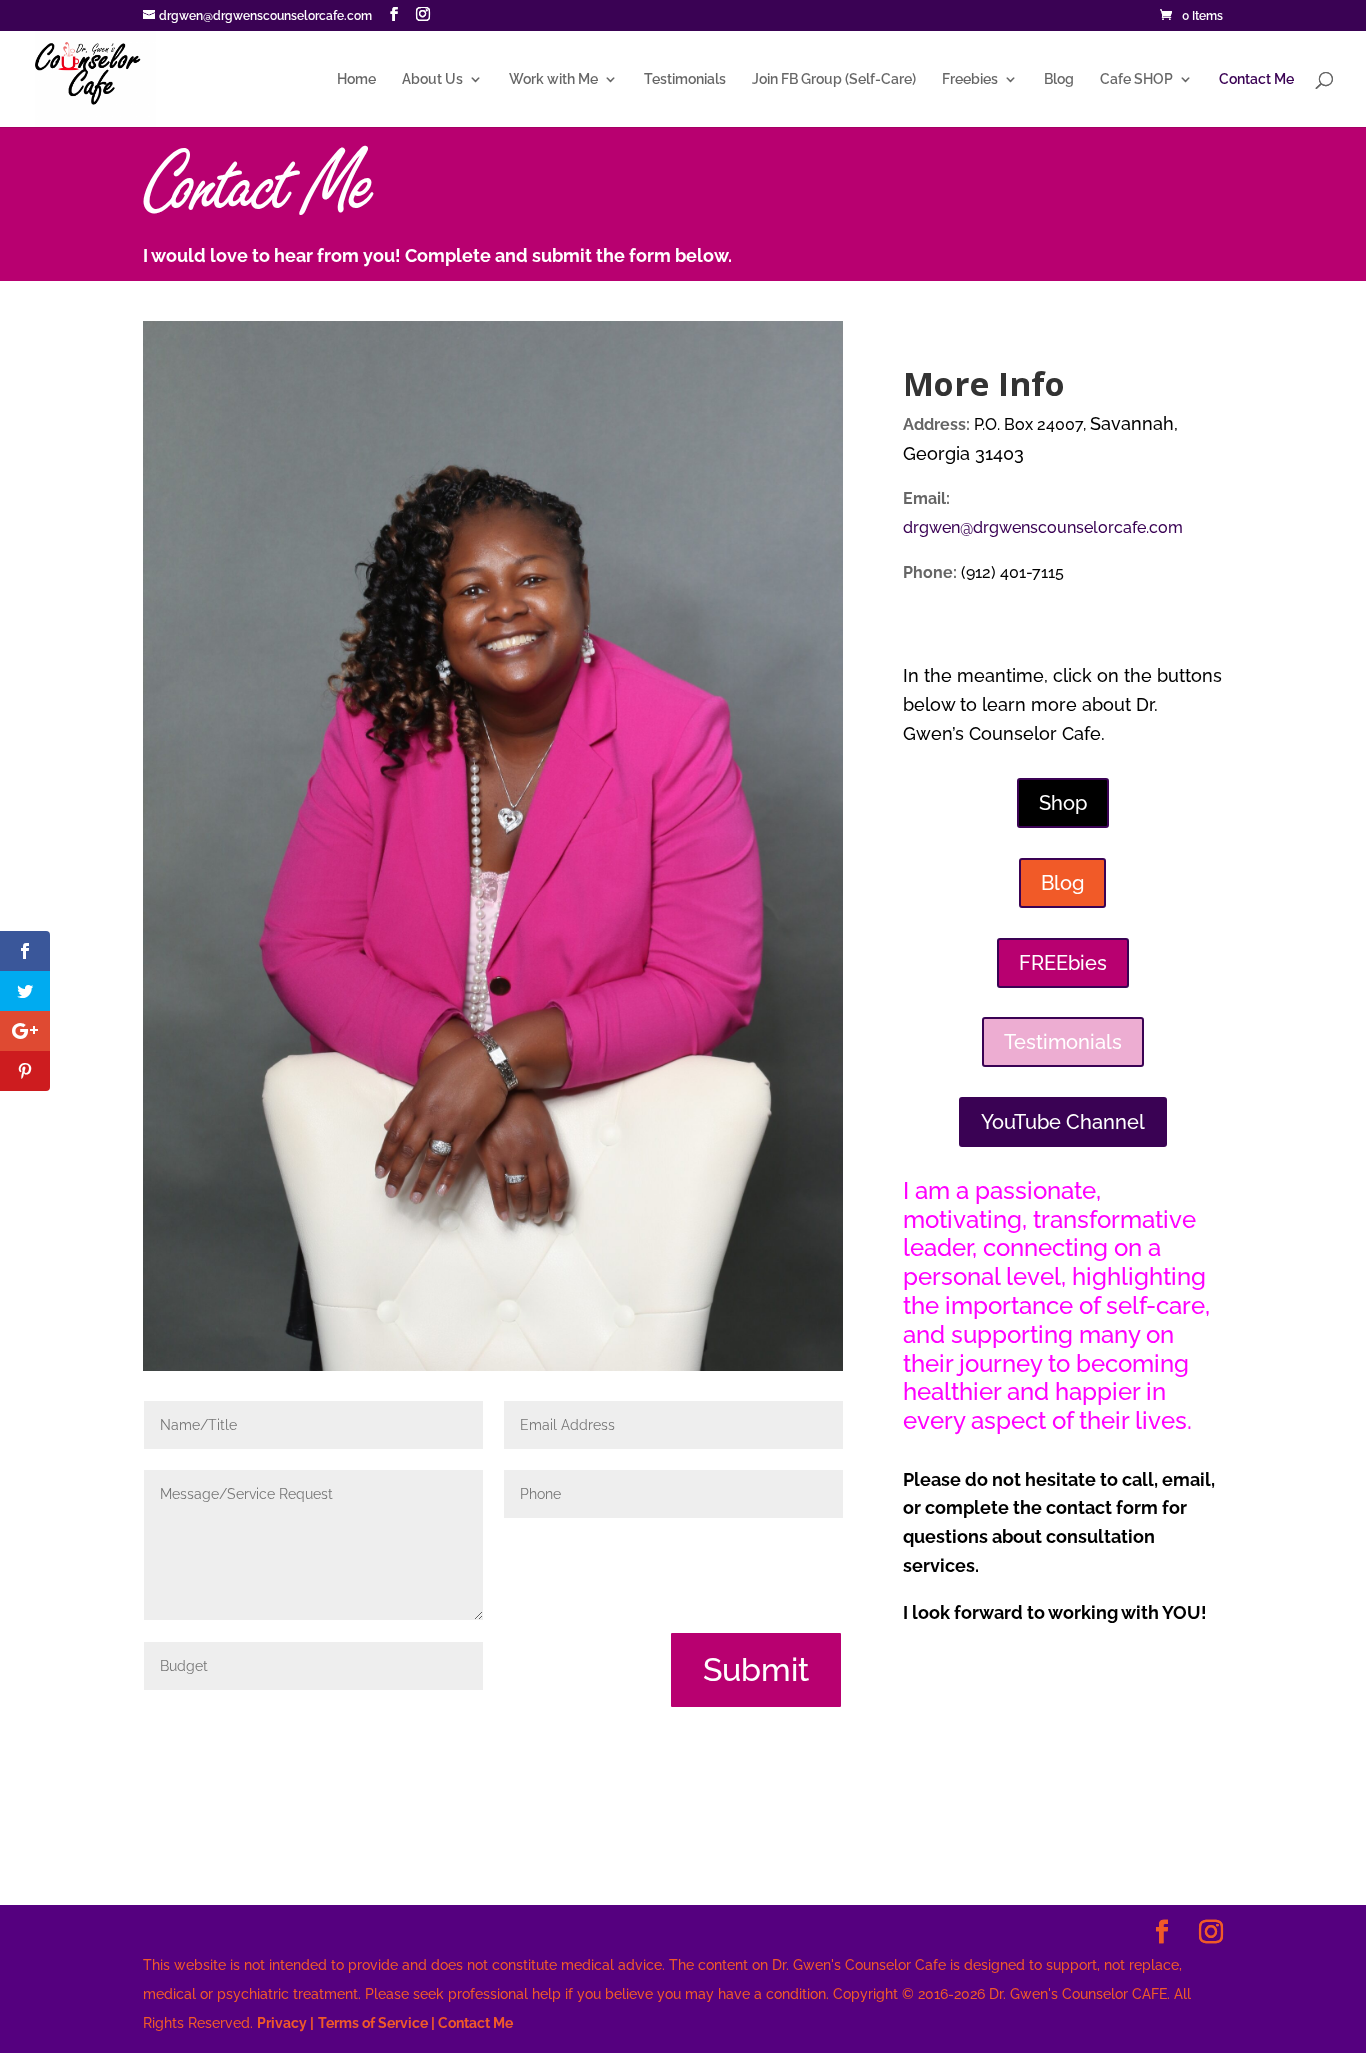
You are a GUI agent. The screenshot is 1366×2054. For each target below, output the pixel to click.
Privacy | (285, 2023)
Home (356, 79)
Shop (1063, 803)
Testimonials (685, 79)
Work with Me (553, 79)
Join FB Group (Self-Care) (834, 79)
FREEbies (1063, 963)
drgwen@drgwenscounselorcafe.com (1043, 527)
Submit (756, 1669)
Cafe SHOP (1136, 79)
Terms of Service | (376, 2023)
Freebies (970, 79)
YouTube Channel (1063, 1122)
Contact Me (1256, 79)
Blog (1059, 79)
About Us (432, 79)
